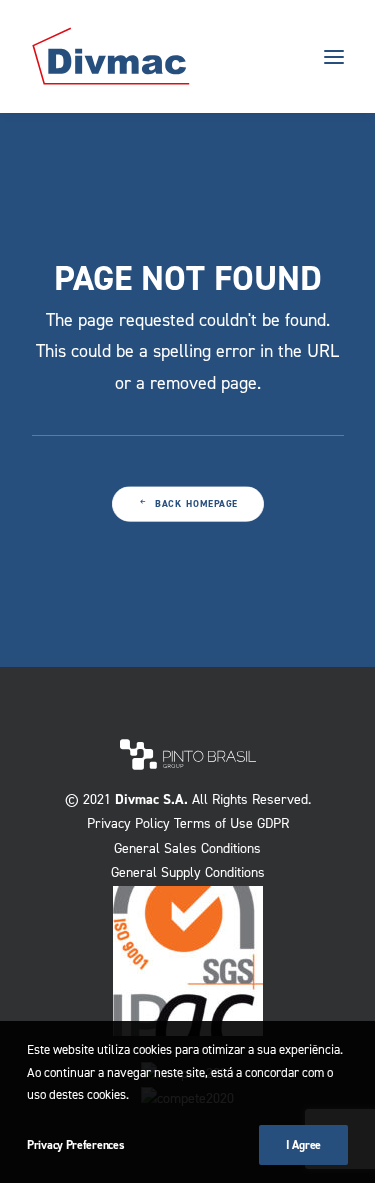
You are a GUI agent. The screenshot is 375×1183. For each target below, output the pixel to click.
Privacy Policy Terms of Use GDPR (188, 823)
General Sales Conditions (187, 848)
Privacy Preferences (75, 1145)
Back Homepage (196, 504)
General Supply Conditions (188, 872)
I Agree (303, 1145)
